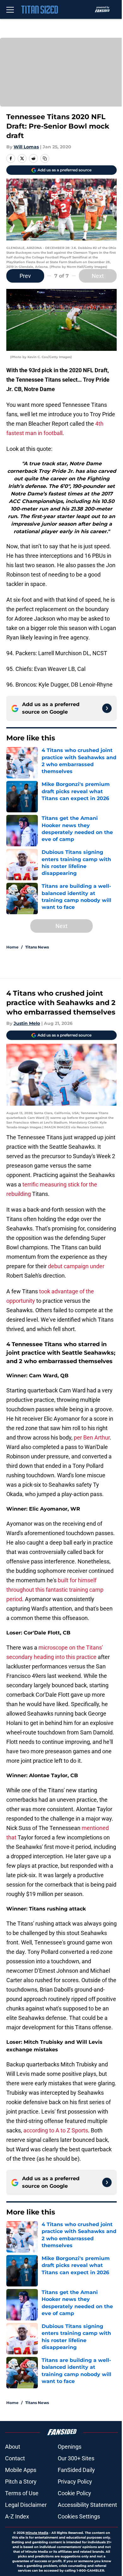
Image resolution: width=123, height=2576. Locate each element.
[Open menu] (10, 9)
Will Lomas (26, 147)
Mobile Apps (21, 2470)
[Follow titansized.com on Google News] (107, 708)
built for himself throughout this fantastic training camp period (55, 1590)
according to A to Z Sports (56, 2130)
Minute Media (37, 2533)
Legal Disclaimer (26, 2505)
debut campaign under (76, 1266)
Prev (25, 276)
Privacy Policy (75, 2482)
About (13, 2447)
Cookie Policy (74, 2493)
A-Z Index (17, 2516)
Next (98, 276)
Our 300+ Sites (76, 2458)
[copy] (45, 158)
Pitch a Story (21, 2482)
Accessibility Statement (87, 2505)
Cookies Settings (79, 2516)
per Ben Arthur (92, 1437)
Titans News (37, 947)
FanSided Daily (76, 2470)
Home (12, 947)
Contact (15, 2458)
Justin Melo (27, 1023)
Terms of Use (22, 2493)
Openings (70, 2447)
